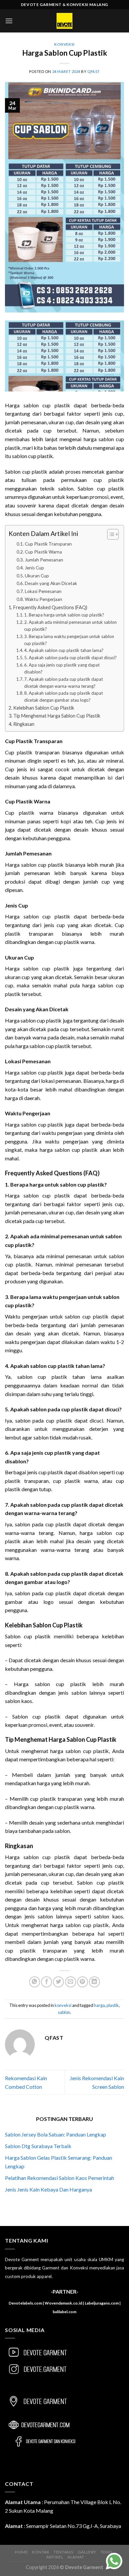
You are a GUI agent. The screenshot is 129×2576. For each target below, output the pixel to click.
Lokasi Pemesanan (43, 591)
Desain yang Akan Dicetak (51, 583)
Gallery (87, 2552)
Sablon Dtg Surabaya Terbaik (38, 2146)
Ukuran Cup (37, 576)
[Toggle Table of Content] (110, 534)
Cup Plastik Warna (43, 552)
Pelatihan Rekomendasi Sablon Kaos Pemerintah (60, 2178)
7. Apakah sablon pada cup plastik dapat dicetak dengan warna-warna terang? (64, 683)
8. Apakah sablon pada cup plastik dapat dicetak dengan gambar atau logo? (64, 697)
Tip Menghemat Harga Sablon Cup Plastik (57, 716)
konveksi (64, 44)
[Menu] (9, 21)
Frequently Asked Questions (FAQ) (50, 607)
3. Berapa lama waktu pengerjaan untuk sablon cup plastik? (69, 640)
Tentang (64, 2552)
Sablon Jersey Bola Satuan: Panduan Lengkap (56, 2134)
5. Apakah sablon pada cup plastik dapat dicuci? (70, 658)
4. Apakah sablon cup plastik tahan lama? (64, 650)
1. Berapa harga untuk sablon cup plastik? (64, 615)
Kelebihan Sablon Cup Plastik (44, 708)
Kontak (41, 2552)
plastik (113, 2005)
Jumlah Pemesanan (44, 560)
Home (21, 2552)
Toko (107, 2552)
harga (99, 2005)
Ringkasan (24, 724)
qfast (94, 71)
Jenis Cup (34, 568)
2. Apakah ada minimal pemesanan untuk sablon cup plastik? (70, 626)
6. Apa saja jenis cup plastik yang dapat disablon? (62, 668)
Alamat (76, 2557)
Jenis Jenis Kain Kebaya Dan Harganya (48, 2189)
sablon (64, 2012)
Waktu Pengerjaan (43, 599)
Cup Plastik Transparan (48, 544)
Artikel (55, 2557)
